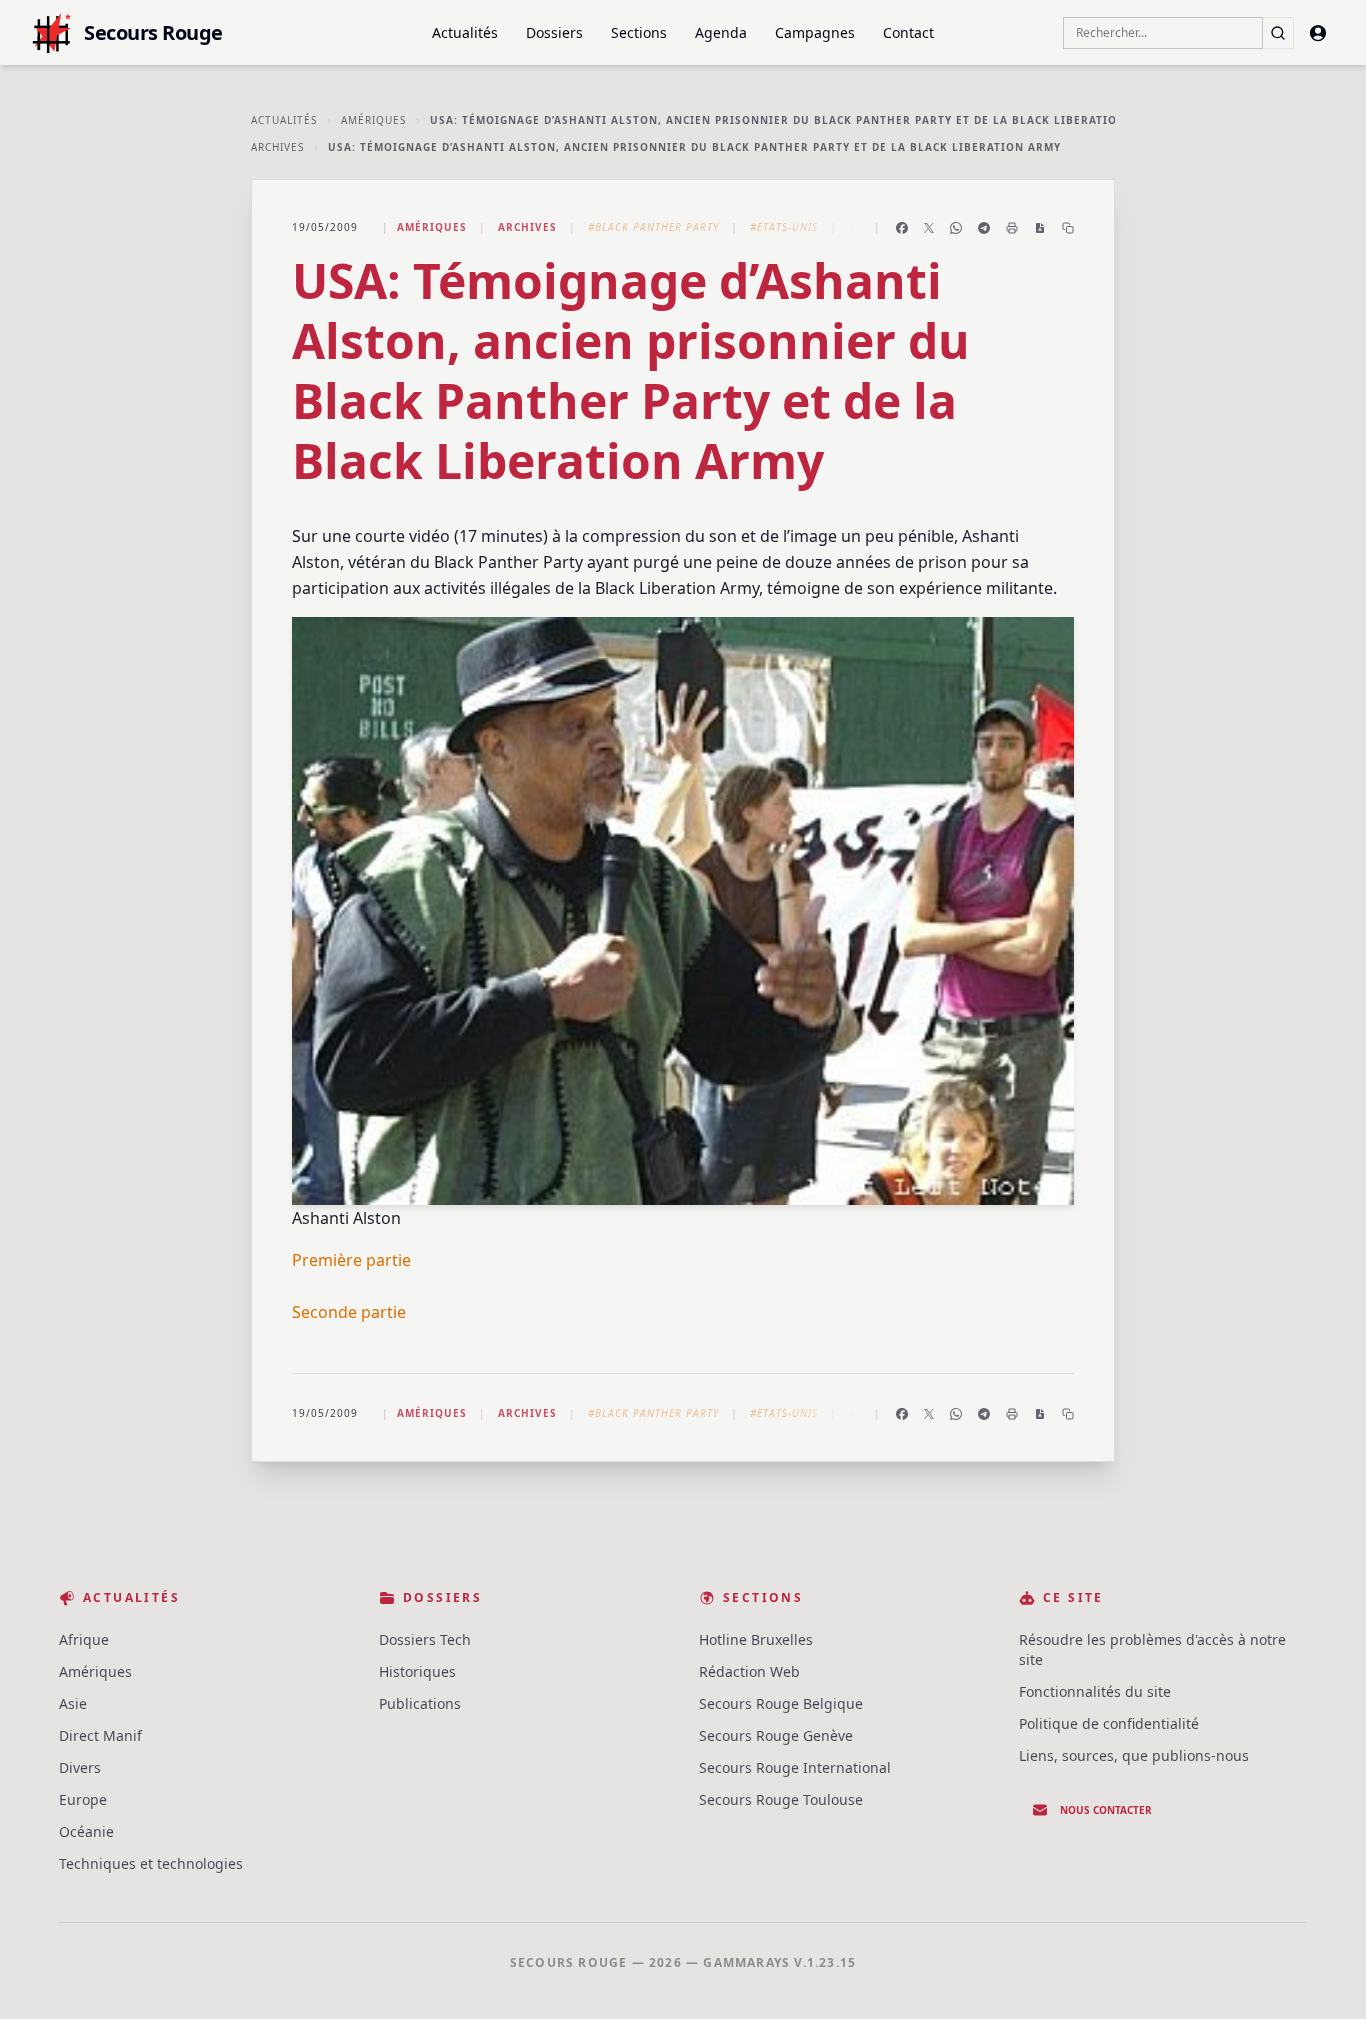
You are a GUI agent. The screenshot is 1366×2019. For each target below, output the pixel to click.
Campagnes (815, 32)
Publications (420, 1703)
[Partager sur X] (929, 228)
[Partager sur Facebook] (902, 228)
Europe (83, 1799)
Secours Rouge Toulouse (781, 1799)
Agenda (721, 32)
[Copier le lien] (1068, 228)
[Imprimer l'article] (1012, 228)
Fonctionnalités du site (1095, 1691)
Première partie (351, 1260)
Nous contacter (1106, 1810)
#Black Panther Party (653, 227)
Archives (277, 147)
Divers (80, 1767)
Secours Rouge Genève (776, 1735)
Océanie (86, 1831)
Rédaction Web (749, 1671)
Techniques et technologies (151, 1863)
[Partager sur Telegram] (984, 228)
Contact (908, 32)
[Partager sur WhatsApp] (956, 228)
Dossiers (554, 32)
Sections (639, 32)
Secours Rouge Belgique (781, 1703)
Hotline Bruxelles (756, 1639)
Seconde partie (349, 1312)
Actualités (465, 32)
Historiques (417, 1671)
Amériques (373, 120)
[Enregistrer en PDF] (1040, 228)
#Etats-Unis (784, 227)
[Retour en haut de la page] (1322, 1975)
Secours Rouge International (795, 1767)
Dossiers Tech (425, 1639)
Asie (73, 1703)
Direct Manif (100, 1735)
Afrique (84, 1639)
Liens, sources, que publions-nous (1134, 1755)
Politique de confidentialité (1109, 1723)
